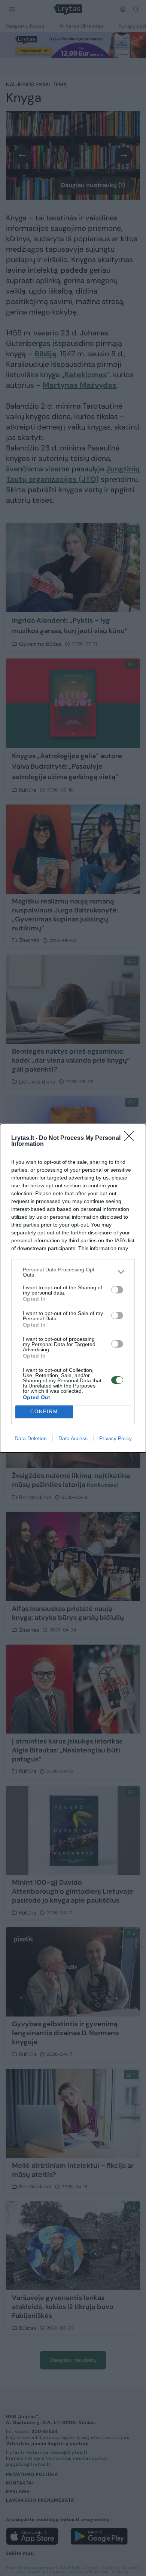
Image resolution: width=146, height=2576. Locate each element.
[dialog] (73, 1288)
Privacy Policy (115, 1438)
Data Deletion (31, 1438)
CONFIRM (44, 1412)
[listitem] (73, 1272)
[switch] (117, 1290)
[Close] (131, 1138)
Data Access (73, 1438)
